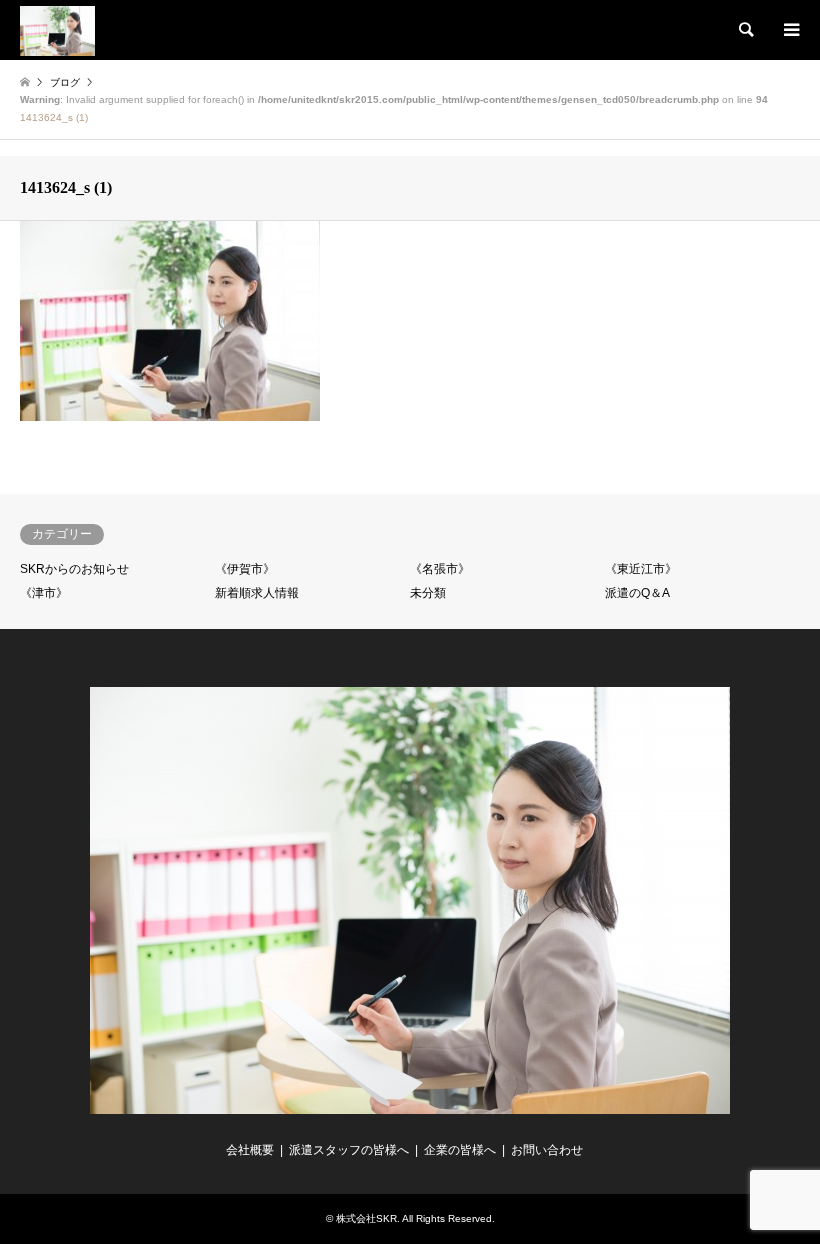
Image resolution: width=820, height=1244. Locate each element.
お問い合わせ (547, 1150)
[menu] (790, 30)
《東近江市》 (641, 569)
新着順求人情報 (257, 593)
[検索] (745, 30)
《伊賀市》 (245, 569)
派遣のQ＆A (637, 593)
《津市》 (44, 593)
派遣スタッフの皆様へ (349, 1150)
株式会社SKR (366, 1218)
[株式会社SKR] (57, 30)
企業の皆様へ (460, 1150)
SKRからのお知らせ (74, 569)
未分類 (428, 593)
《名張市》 (440, 569)
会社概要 (250, 1150)
